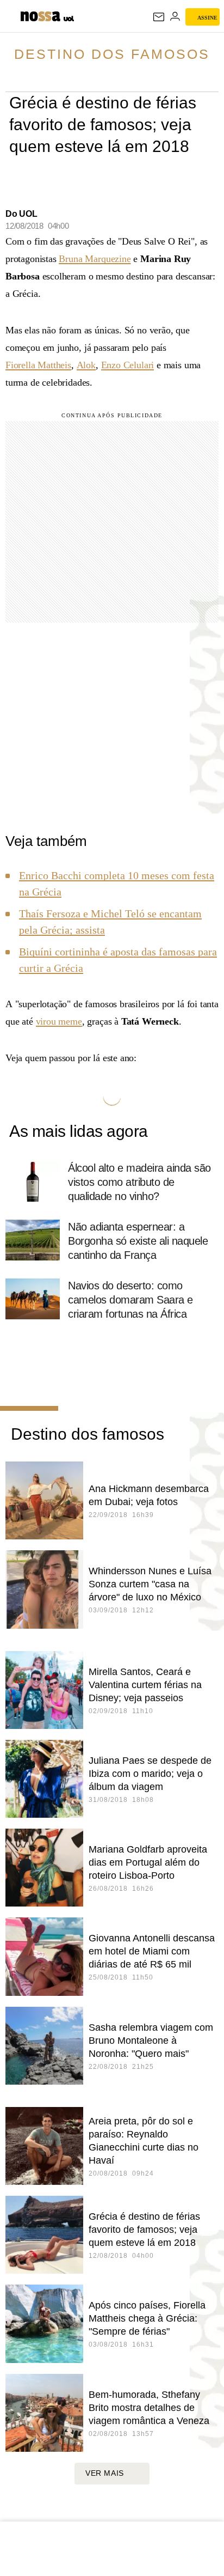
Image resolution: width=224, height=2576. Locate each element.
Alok (86, 365)
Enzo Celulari (128, 365)
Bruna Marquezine (95, 259)
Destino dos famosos (112, 54)
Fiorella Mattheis (38, 365)
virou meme (59, 1021)
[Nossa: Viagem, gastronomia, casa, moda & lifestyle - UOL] (40, 15)
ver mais (105, 2473)
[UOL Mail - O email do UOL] (159, 17)
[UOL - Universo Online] (69, 20)
